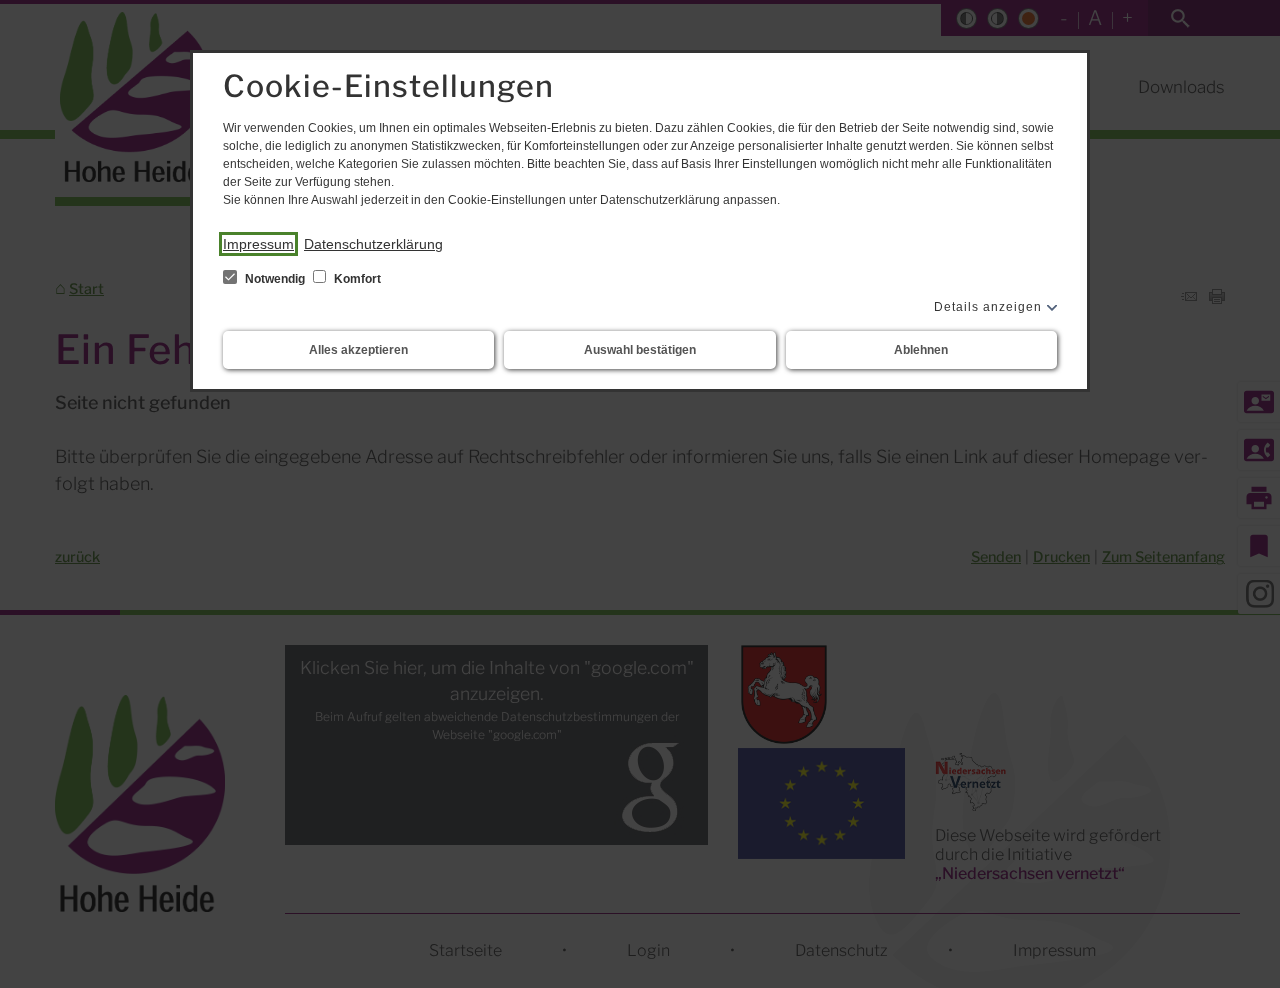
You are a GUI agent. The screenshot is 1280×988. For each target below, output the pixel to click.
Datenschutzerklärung (373, 244)
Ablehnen (921, 350)
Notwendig (275, 279)
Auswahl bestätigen (640, 350)
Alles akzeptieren (358, 350)
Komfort (356, 279)
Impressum (258, 244)
